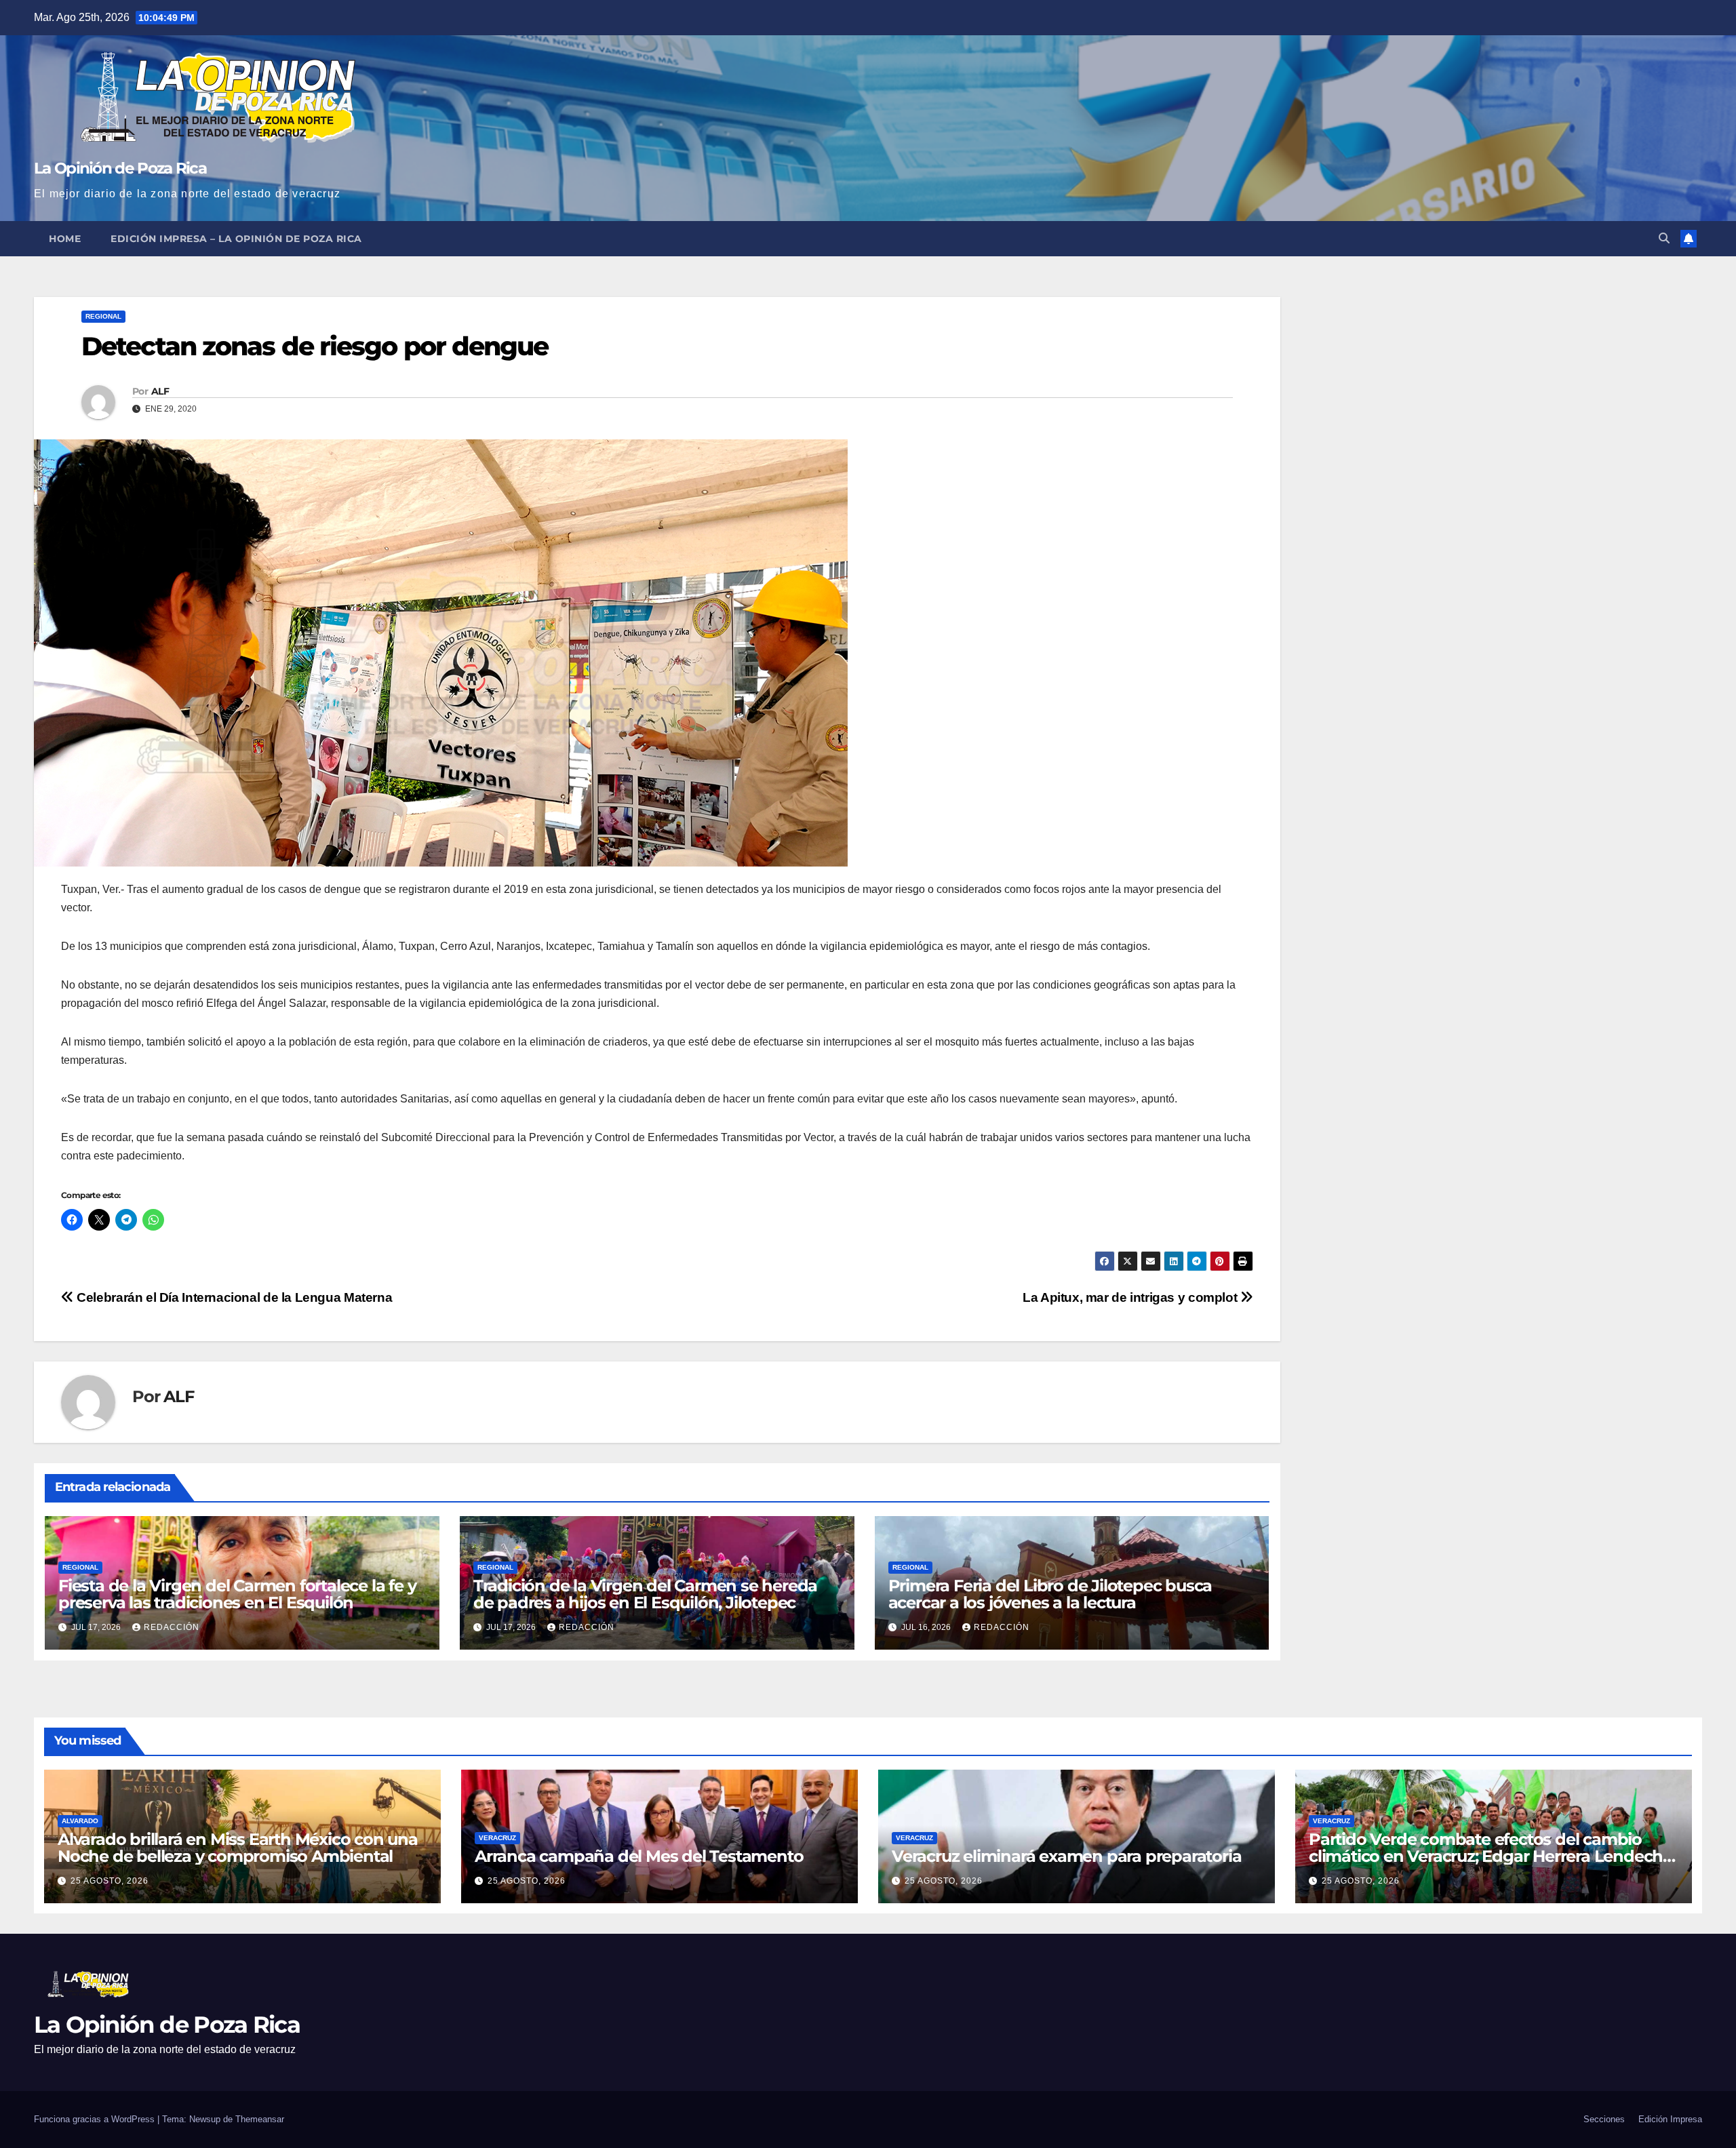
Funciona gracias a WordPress (96, 2119)
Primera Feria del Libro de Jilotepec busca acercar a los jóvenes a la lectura (1050, 1594)
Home (65, 239)
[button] (1664, 238)
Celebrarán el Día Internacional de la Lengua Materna (233, 1297)
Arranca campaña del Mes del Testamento (639, 1856)
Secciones (1604, 2119)
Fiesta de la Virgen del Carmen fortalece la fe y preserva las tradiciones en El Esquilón (237, 1594)
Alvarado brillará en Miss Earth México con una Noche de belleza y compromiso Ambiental (238, 1848)
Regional (103, 316)
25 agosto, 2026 (110, 1881)
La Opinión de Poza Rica (120, 168)
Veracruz (497, 1838)
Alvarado (80, 1821)
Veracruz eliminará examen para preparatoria (1066, 1856)
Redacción (172, 1627)
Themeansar (260, 2119)
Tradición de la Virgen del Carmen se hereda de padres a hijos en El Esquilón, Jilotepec (645, 1594)
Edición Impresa (1670, 2119)
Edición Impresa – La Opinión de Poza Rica (236, 239)
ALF (160, 391)
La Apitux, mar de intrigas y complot (1131, 1297)
